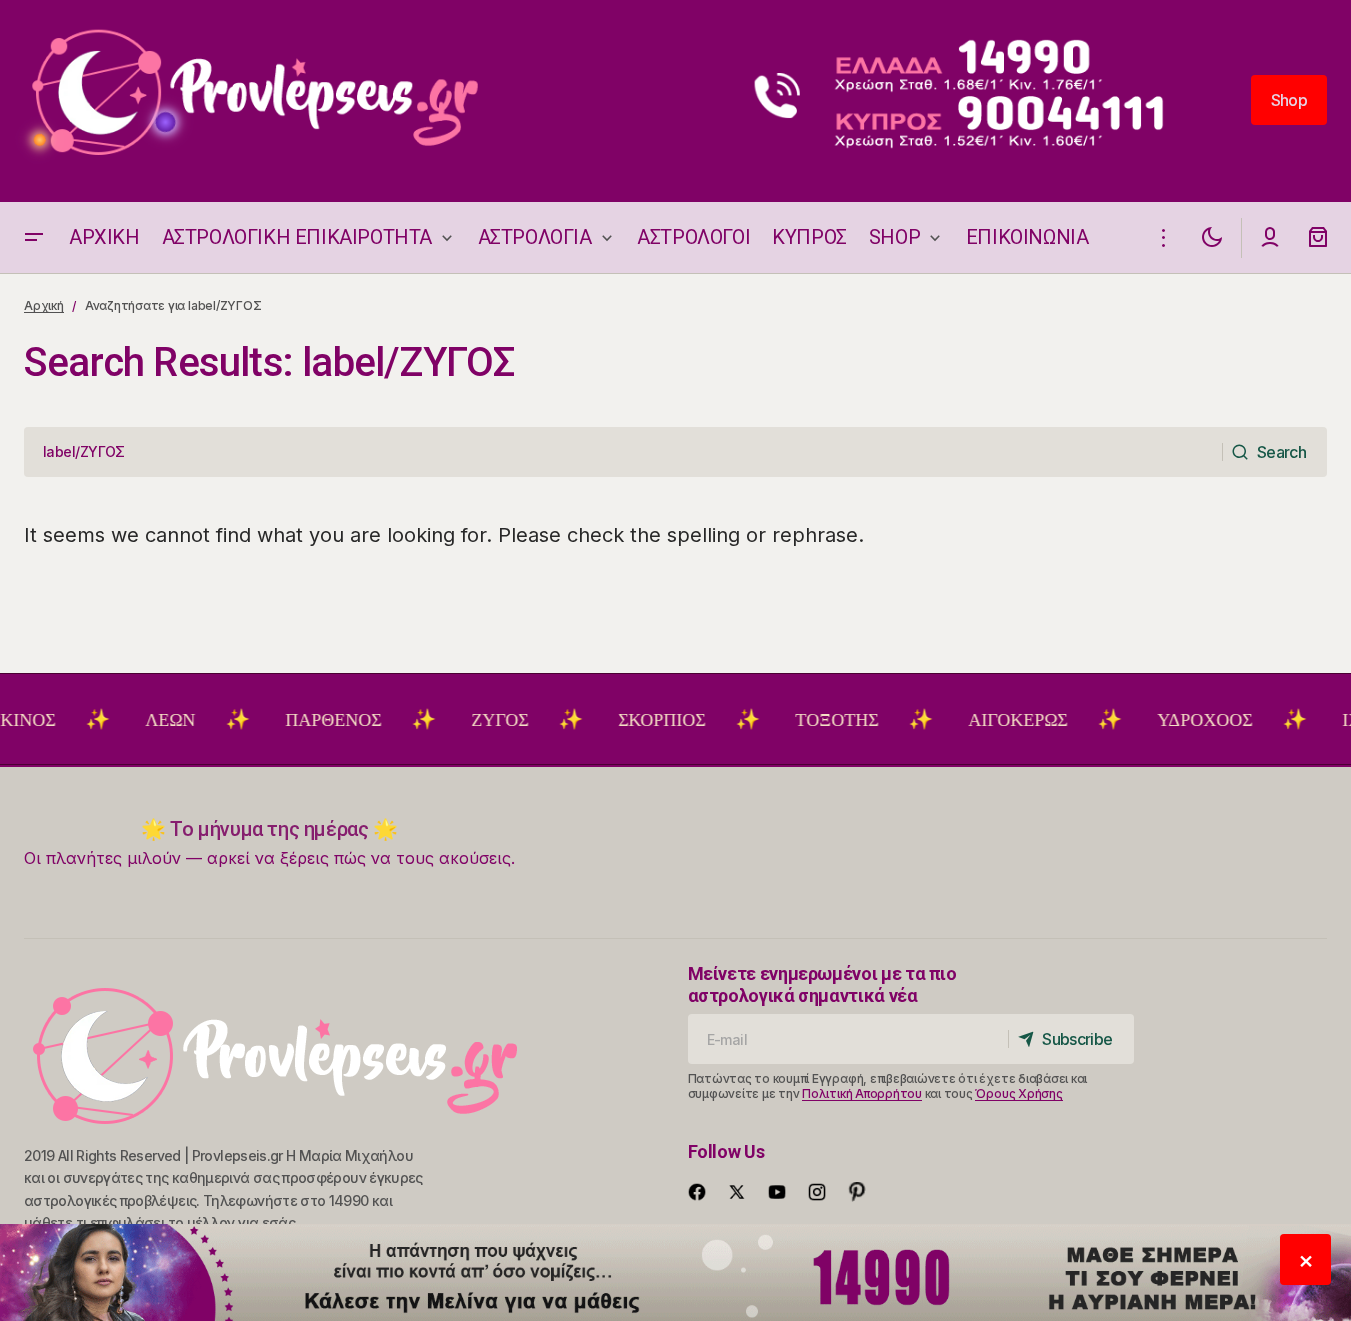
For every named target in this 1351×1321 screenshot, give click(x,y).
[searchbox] (623, 452)
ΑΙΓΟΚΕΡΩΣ (996, 720)
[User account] (1270, 237)
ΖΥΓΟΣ (478, 720)
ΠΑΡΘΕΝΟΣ (312, 720)
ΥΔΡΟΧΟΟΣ (1183, 720)
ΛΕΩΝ (149, 720)
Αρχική (44, 305)
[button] (34, 237)
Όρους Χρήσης (1018, 1093)
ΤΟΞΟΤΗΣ (815, 720)
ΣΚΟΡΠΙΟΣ (640, 720)
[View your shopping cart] (1318, 237)
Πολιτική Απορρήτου (862, 1093)
